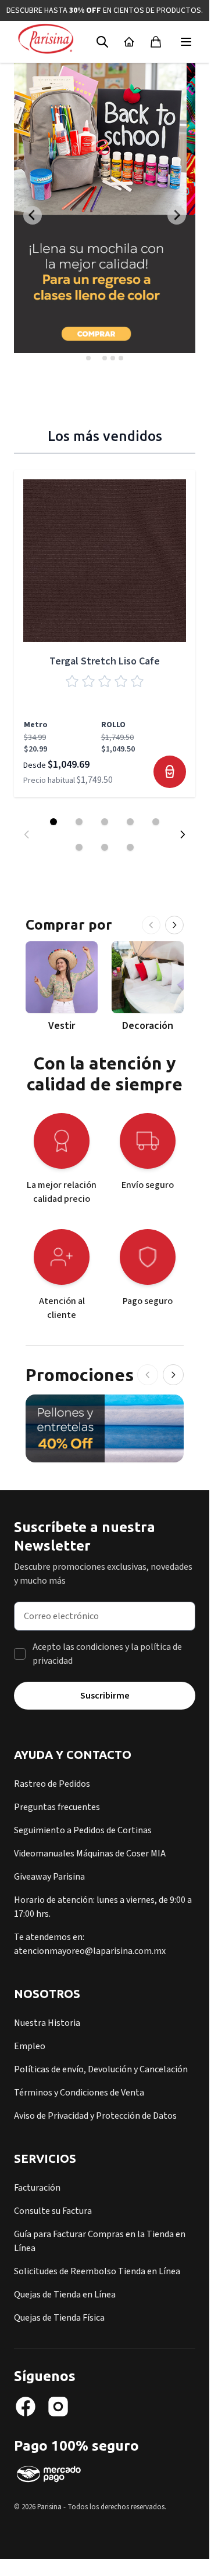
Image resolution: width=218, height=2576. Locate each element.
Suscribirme (105, 1696)
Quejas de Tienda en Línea (65, 2295)
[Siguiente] (174, 925)
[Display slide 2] (79, 822)
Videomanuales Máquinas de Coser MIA (90, 1854)
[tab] (88, 358)
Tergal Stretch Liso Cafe (105, 661)
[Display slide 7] (105, 847)
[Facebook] (26, 2407)
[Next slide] (177, 215)
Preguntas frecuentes (57, 1807)
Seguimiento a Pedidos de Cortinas (83, 1830)
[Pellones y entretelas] (105, 1428)
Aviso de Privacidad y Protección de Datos (95, 2116)
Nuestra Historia (47, 2023)
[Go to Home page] (46, 39)
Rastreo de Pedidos (52, 1784)
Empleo (30, 2046)
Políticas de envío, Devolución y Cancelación (101, 2069)
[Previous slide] (33, 215)
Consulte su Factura (53, 2211)
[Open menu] (186, 42)
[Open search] (102, 42)
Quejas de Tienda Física (59, 2318)
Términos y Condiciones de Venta (79, 2093)
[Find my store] (129, 42)
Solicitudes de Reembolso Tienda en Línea (97, 2271)
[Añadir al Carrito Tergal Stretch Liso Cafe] (170, 772)
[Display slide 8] (130, 847)
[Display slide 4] (130, 822)
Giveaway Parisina (49, 1877)
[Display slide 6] (79, 847)
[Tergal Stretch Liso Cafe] (105, 561)
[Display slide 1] (53, 822)
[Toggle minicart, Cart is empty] (156, 42)
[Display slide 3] (105, 822)
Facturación (37, 2188)
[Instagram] (58, 2407)
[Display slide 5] (156, 822)
